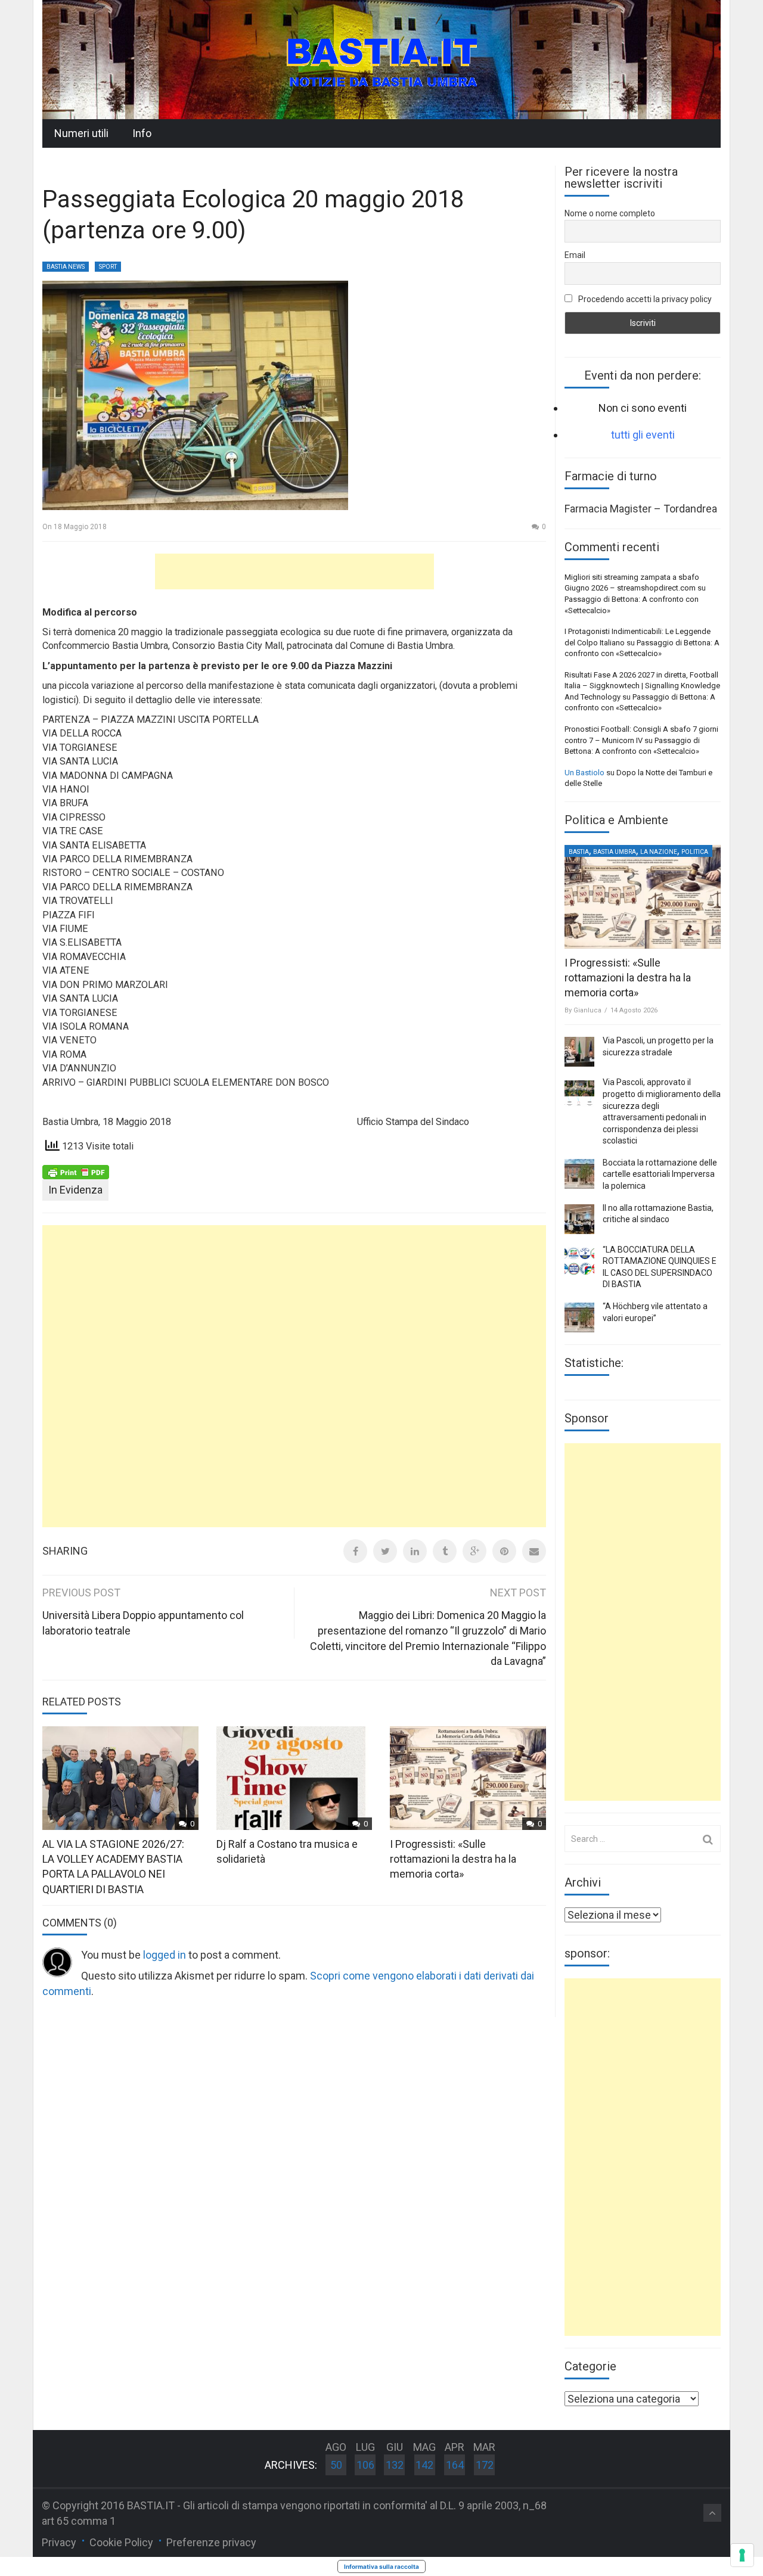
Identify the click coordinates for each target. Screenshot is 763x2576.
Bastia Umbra (615, 852)
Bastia (579, 852)
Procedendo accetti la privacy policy (644, 299)
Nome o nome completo (610, 213)
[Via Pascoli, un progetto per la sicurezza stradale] (579, 1052)
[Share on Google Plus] (474, 1551)
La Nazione (659, 852)
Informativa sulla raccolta (381, 2566)
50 (336, 2465)
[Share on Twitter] (385, 1551)
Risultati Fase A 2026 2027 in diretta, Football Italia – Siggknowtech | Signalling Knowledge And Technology (642, 686)
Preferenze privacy (211, 2542)
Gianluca (587, 1010)
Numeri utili (81, 133)
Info (142, 133)
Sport (108, 267)
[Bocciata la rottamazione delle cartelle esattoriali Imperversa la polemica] (579, 1174)
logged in (165, 1955)
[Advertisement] (294, 571)
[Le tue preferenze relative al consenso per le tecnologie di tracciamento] (742, 2555)
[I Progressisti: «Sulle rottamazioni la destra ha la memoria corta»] (643, 897)
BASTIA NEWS (66, 267)
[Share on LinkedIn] (415, 1551)
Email (575, 255)
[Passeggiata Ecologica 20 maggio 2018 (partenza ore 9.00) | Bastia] (381, 59)
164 (455, 2465)
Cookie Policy (121, 2542)
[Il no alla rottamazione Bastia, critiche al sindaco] (579, 1219)
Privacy (59, 2542)
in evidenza (75, 1190)
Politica (695, 852)
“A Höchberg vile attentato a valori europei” (655, 1312)
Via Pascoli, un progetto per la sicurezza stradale (658, 1046)
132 (395, 2465)
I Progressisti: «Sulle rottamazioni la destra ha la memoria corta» (453, 1859)
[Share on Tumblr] (445, 1551)
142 (424, 2465)
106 (365, 2465)
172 (485, 2465)
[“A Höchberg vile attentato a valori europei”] (579, 1317)
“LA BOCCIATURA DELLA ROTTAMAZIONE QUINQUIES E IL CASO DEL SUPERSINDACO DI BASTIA (660, 1267)
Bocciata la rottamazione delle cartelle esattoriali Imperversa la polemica (660, 1174)
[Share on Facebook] (355, 1551)
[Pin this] (504, 1551)
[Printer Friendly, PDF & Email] (76, 1172)
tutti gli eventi (643, 435)
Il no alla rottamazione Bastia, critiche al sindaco (658, 1214)
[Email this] (534, 1551)
